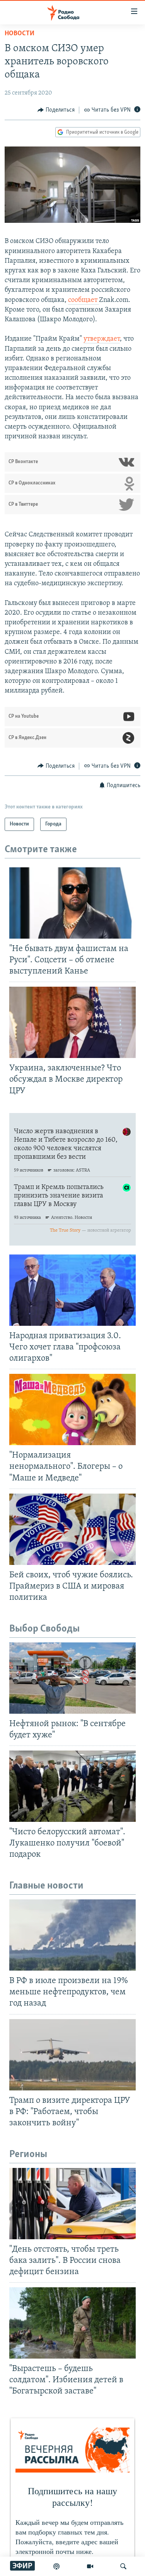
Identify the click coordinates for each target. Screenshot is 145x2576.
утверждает (102, 339)
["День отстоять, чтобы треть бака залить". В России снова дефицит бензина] (72, 2204)
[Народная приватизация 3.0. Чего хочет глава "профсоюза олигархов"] (72, 1290)
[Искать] (123, 2566)
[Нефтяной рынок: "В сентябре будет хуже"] (72, 1678)
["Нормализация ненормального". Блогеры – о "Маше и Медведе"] (72, 1409)
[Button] (56, 110)
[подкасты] (56, 2566)
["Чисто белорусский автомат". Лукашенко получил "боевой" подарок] (72, 1786)
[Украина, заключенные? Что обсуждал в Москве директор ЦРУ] (72, 1022)
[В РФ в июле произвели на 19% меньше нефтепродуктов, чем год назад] (72, 1935)
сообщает (84, 300)
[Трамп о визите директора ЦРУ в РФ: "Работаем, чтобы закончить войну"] (72, 2055)
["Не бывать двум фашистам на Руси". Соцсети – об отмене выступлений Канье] (72, 903)
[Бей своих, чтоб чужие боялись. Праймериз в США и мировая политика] (72, 1529)
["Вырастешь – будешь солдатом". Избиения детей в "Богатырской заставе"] (72, 2323)
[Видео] (90, 2566)
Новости (20, 34)
